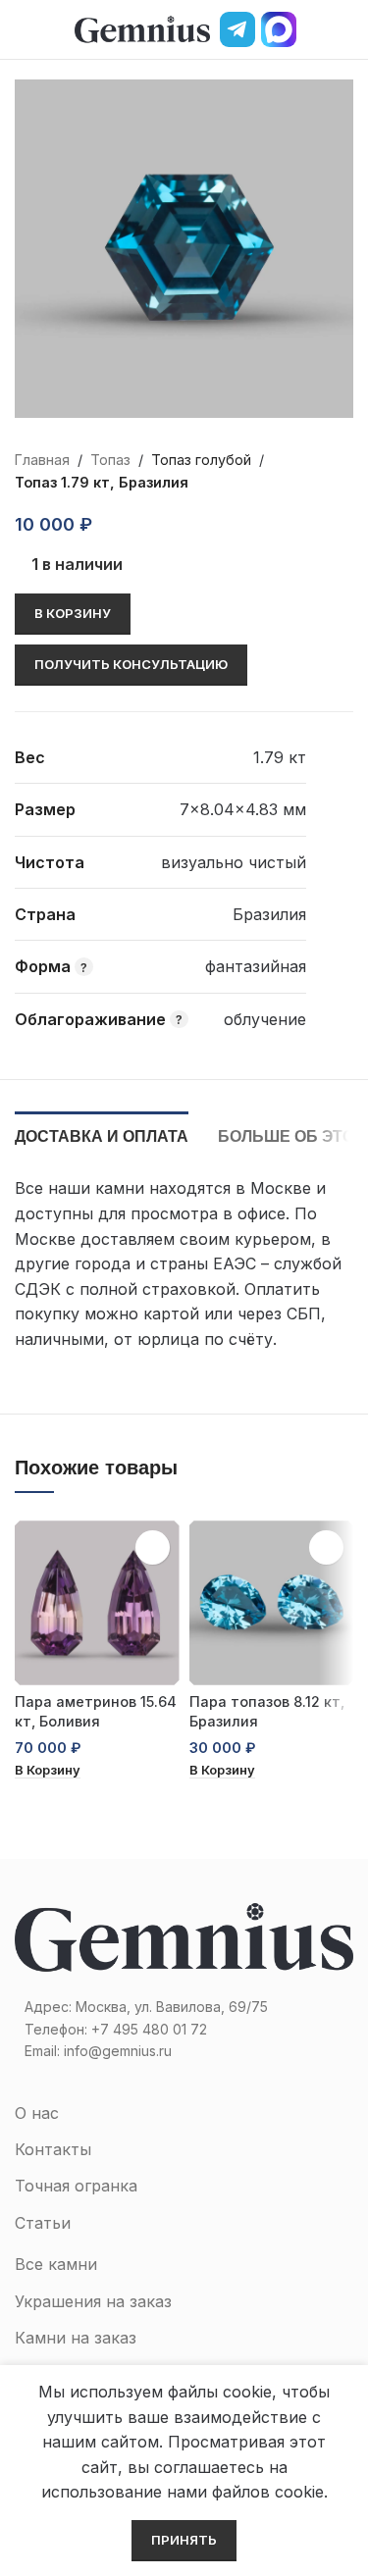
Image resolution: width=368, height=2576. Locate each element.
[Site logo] (142, 27)
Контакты (53, 2149)
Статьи (43, 2223)
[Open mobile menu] (23, 29)
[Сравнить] (155, 525)
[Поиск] (312, 29)
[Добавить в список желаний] (120, 525)
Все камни (56, 2264)
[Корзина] (345, 29)
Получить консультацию (131, 664)
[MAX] (279, 29)
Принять (184, 2540)
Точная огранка (76, 2186)
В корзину (73, 613)
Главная (42, 460)
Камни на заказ (76, 2338)
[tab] (102, 1134)
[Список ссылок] (184, 2030)
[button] (48, 1771)
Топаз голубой (201, 460)
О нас (37, 2113)
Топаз (110, 460)
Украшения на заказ (93, 2301)
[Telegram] (237, 29)
